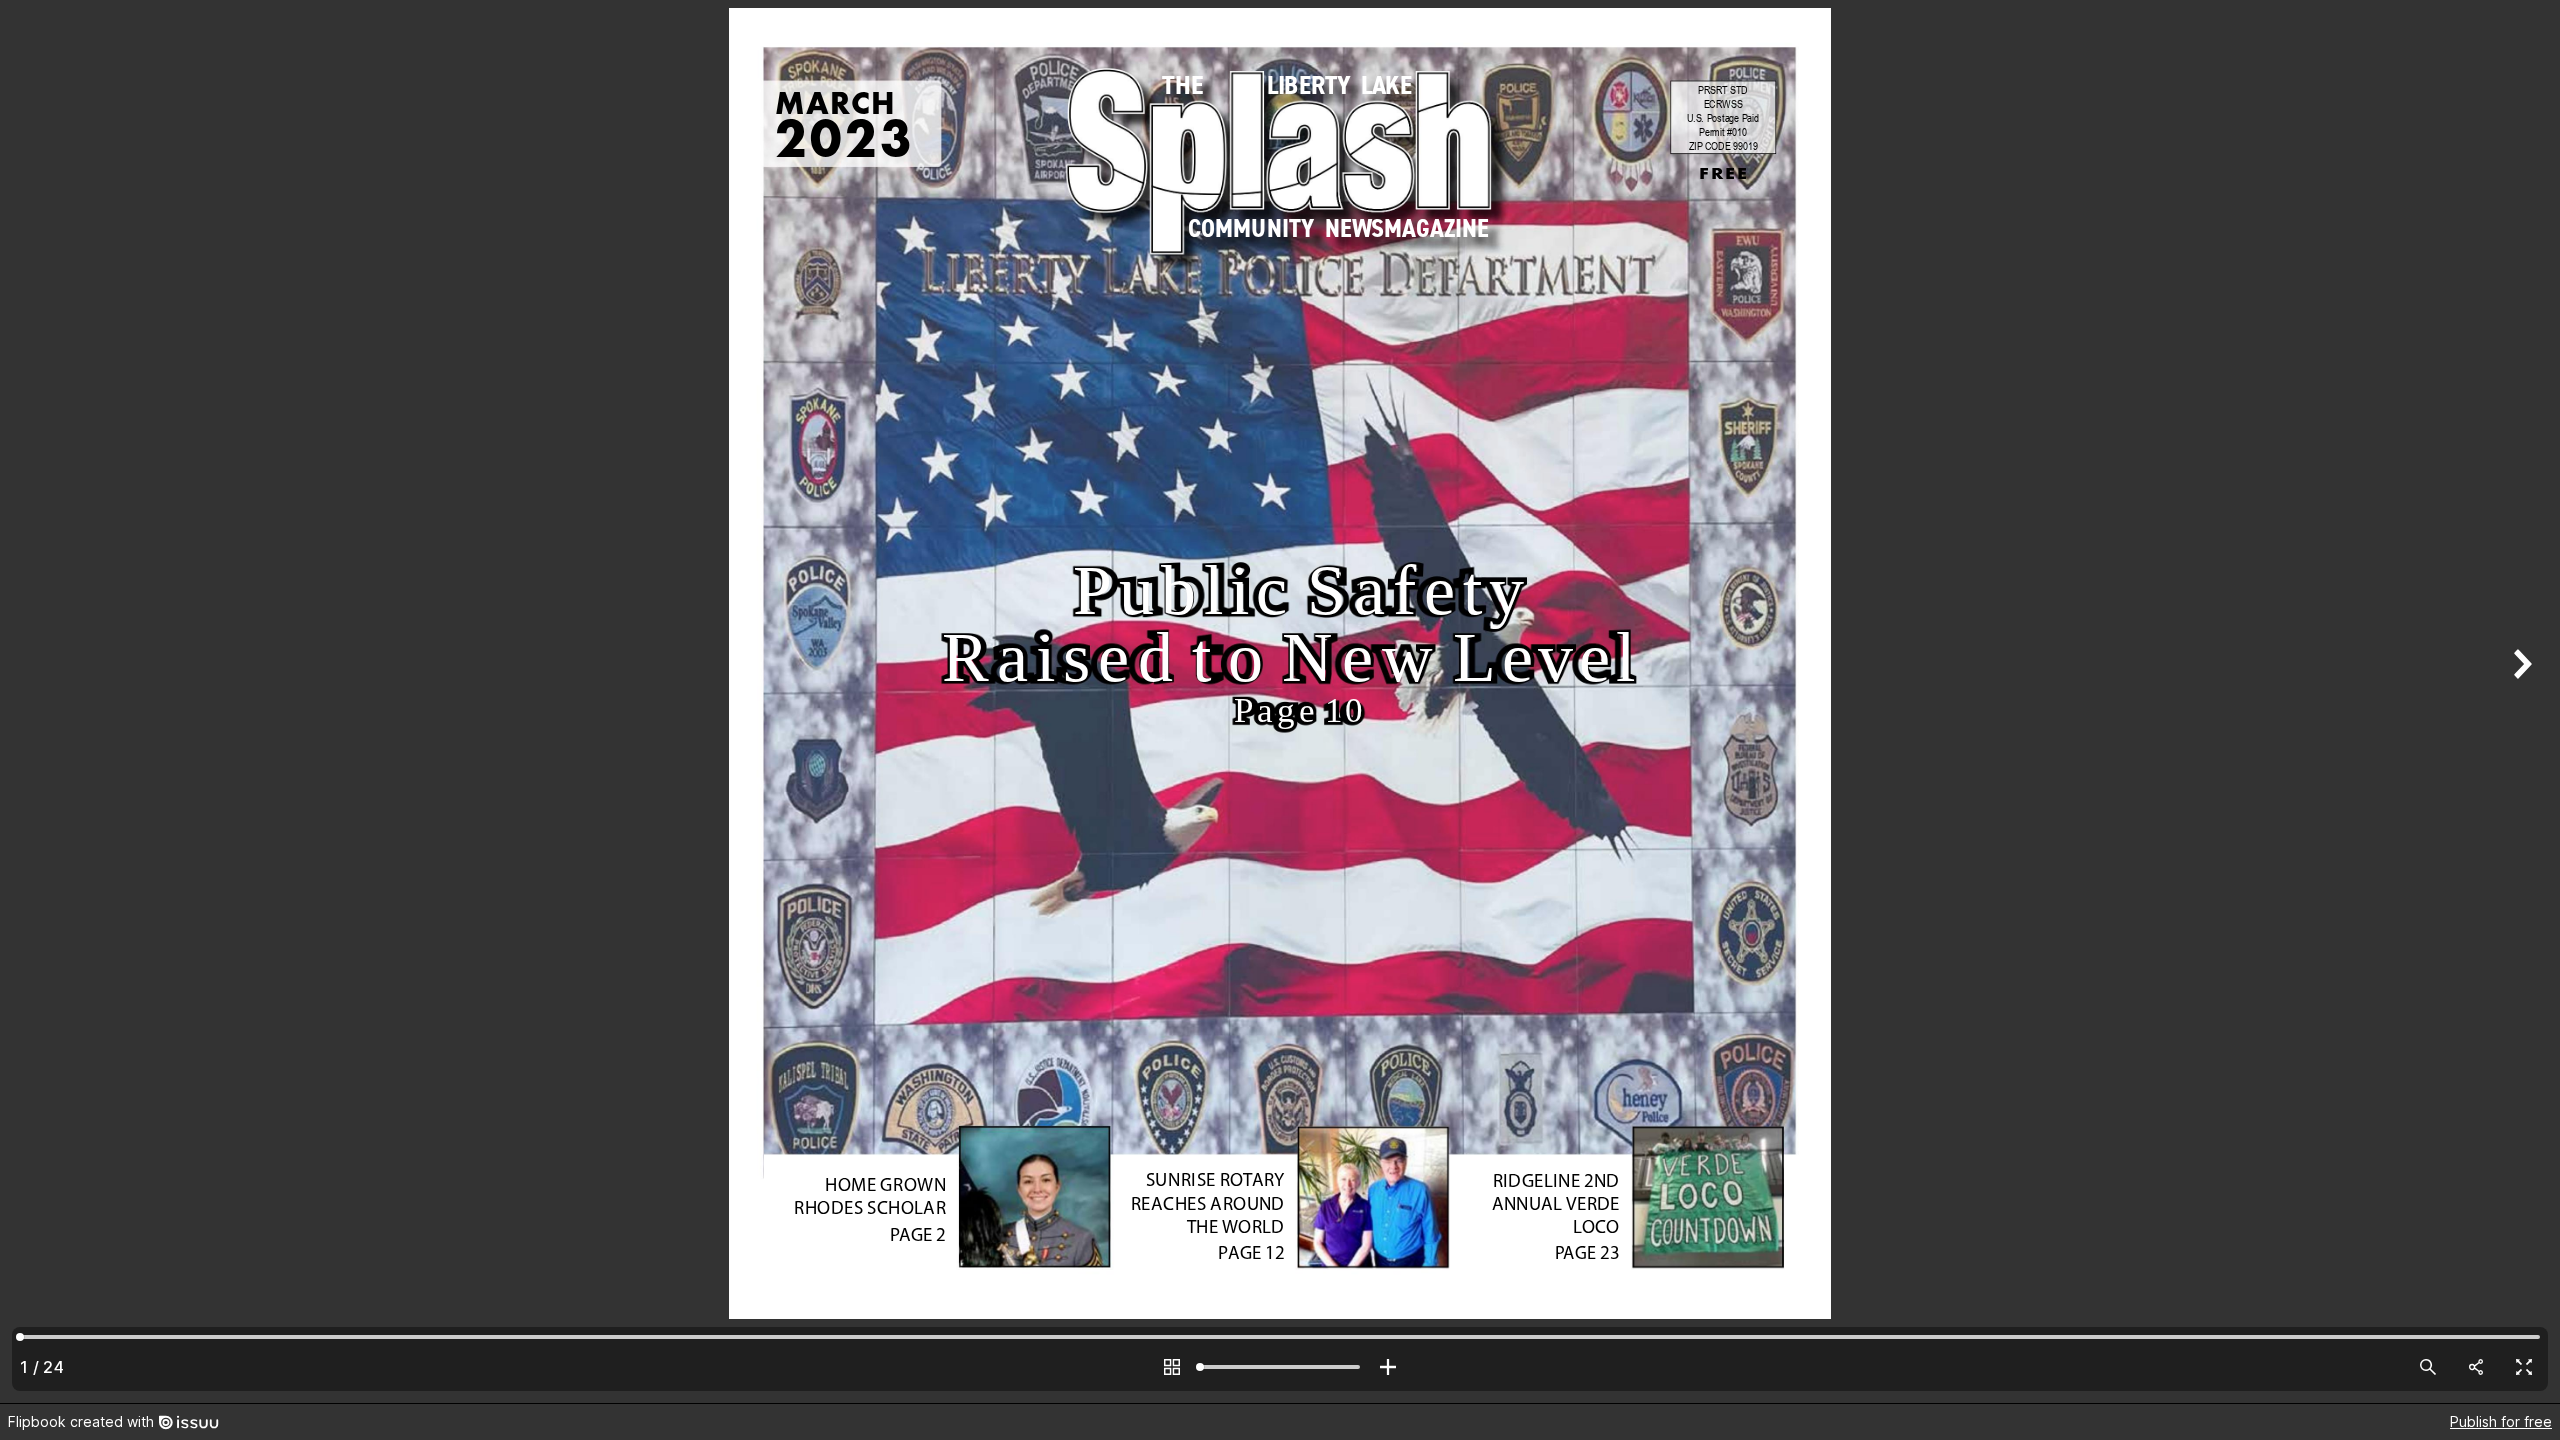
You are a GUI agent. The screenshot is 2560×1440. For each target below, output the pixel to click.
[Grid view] (1172, 1367)
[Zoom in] (1388, 1367)
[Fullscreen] (2524, 1367)
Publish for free (2501, 1421)
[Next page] (2520, 701)
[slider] (1280, 1367)
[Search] (2428, 1367)
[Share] (2476, 1367)
